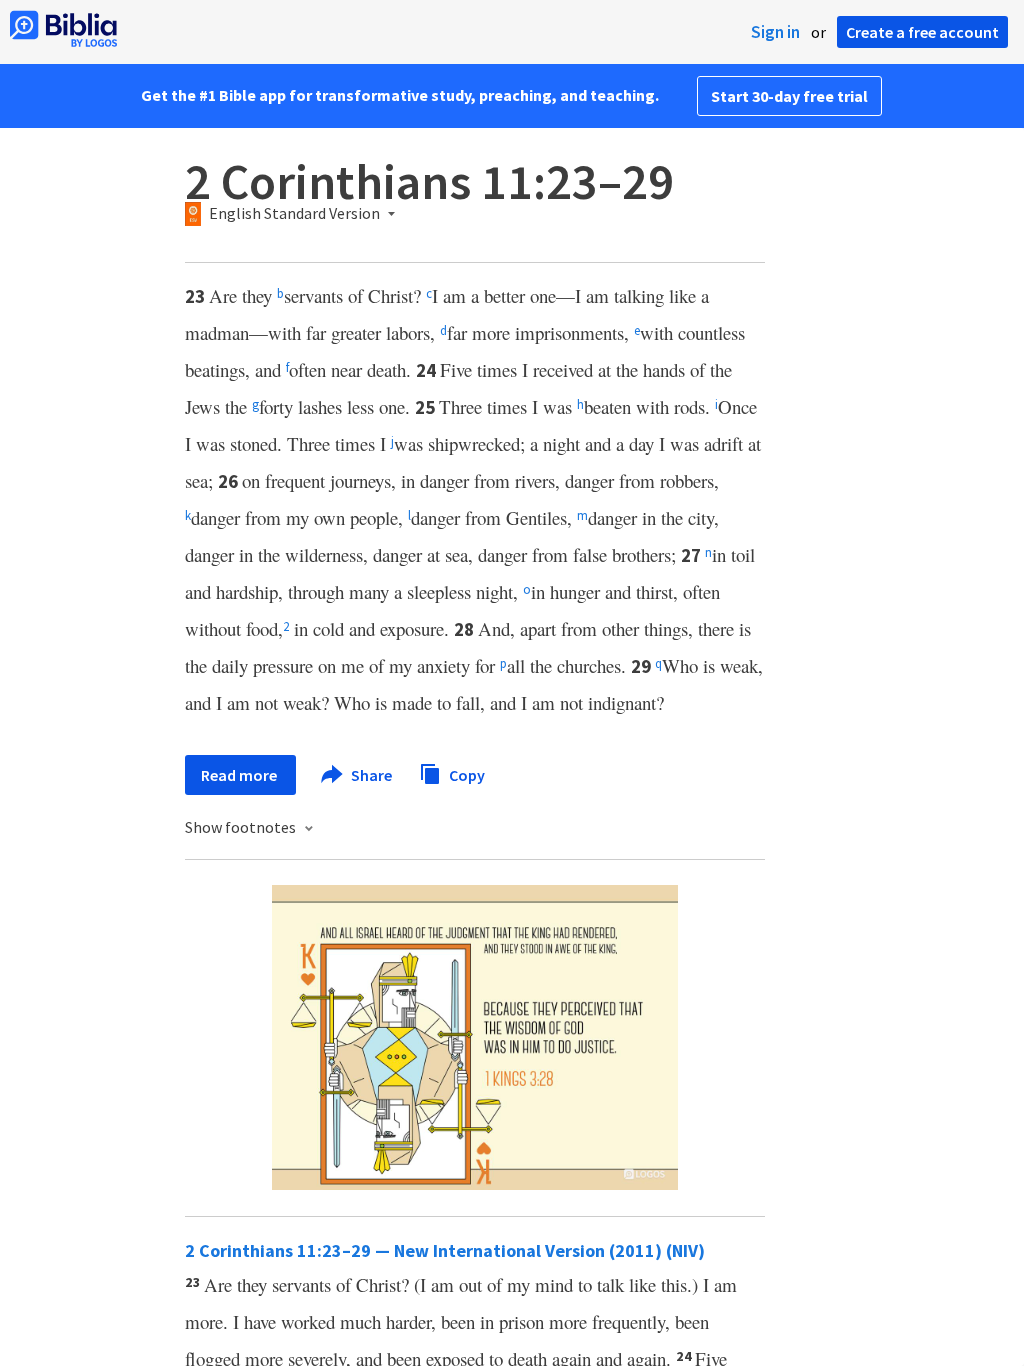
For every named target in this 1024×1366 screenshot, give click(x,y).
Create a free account (922, 32)
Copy (465, 774)
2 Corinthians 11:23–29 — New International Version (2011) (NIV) (445, 1250)
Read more (240, 775)
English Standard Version (294, 214)
